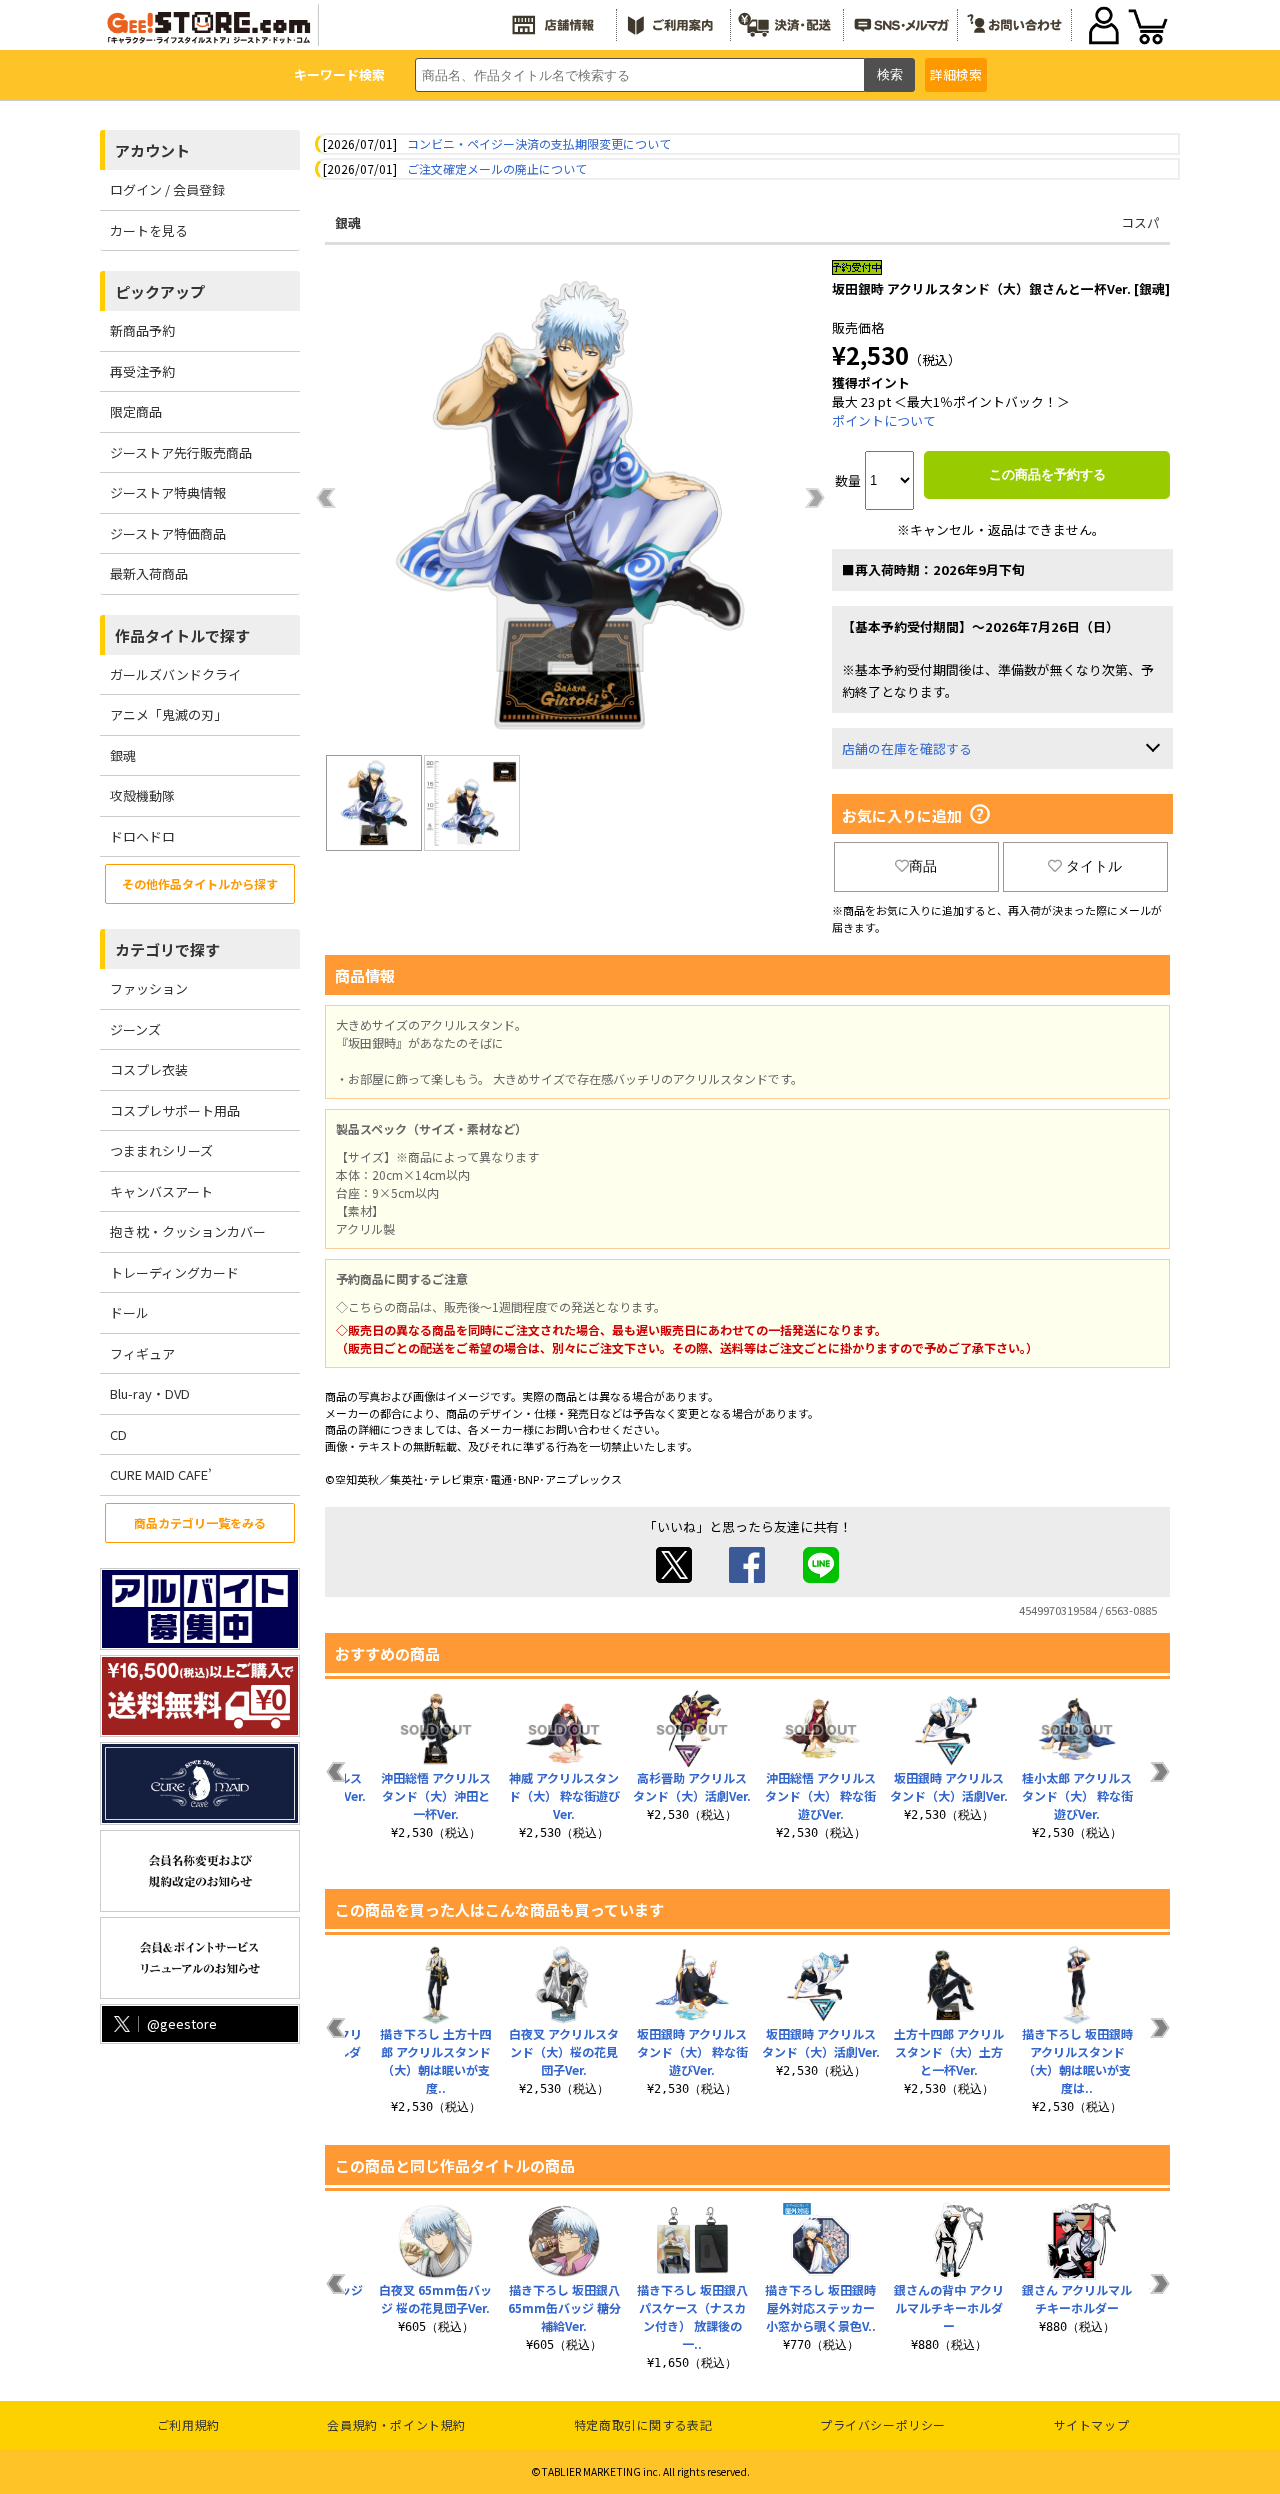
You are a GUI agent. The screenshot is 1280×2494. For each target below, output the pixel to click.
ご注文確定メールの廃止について (497, 168)
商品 (923, 866)
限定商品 (136, 411)
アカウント (152, 150)
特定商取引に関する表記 (643, 2424)
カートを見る (149, 230)
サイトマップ (1092, 2424)
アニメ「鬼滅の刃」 (168, 714)
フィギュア (142, 1353)
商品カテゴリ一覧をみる (200, 1522)
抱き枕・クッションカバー (188, 1231)
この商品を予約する (1047, 474)
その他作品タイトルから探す (200, 883)
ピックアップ (160, 291)
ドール (129, 1312)
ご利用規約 (188, 2424)
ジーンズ (135, 1029)
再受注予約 (142, 371)
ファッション (149, 988)
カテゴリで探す (167, 949)
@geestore (182, 2023)
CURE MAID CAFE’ (161, 1474)
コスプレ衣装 (149, 1069)
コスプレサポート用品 (175, 1110)
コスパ (1140, 222)
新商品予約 (142, 330)
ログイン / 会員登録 (167, 189)
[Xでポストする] (674, 1577)
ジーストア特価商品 (168, 533)
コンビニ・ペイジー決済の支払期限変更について (539, 143)
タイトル (1094, 866)
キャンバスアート (161, 1191)
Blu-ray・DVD (150, 1393)
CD (118, 1434)
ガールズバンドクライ (175, 674)
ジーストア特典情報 (168, 492)
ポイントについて (884, 420)
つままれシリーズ (161, 1150)
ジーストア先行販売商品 (181, 452)
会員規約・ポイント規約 (396, 2424)
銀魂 (123, 755)
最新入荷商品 (149, 573)
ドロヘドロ (142, 836)
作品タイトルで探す (182, 635)
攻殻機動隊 (142, 795)
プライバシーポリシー (883, 2424)
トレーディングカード (174, 1272)
